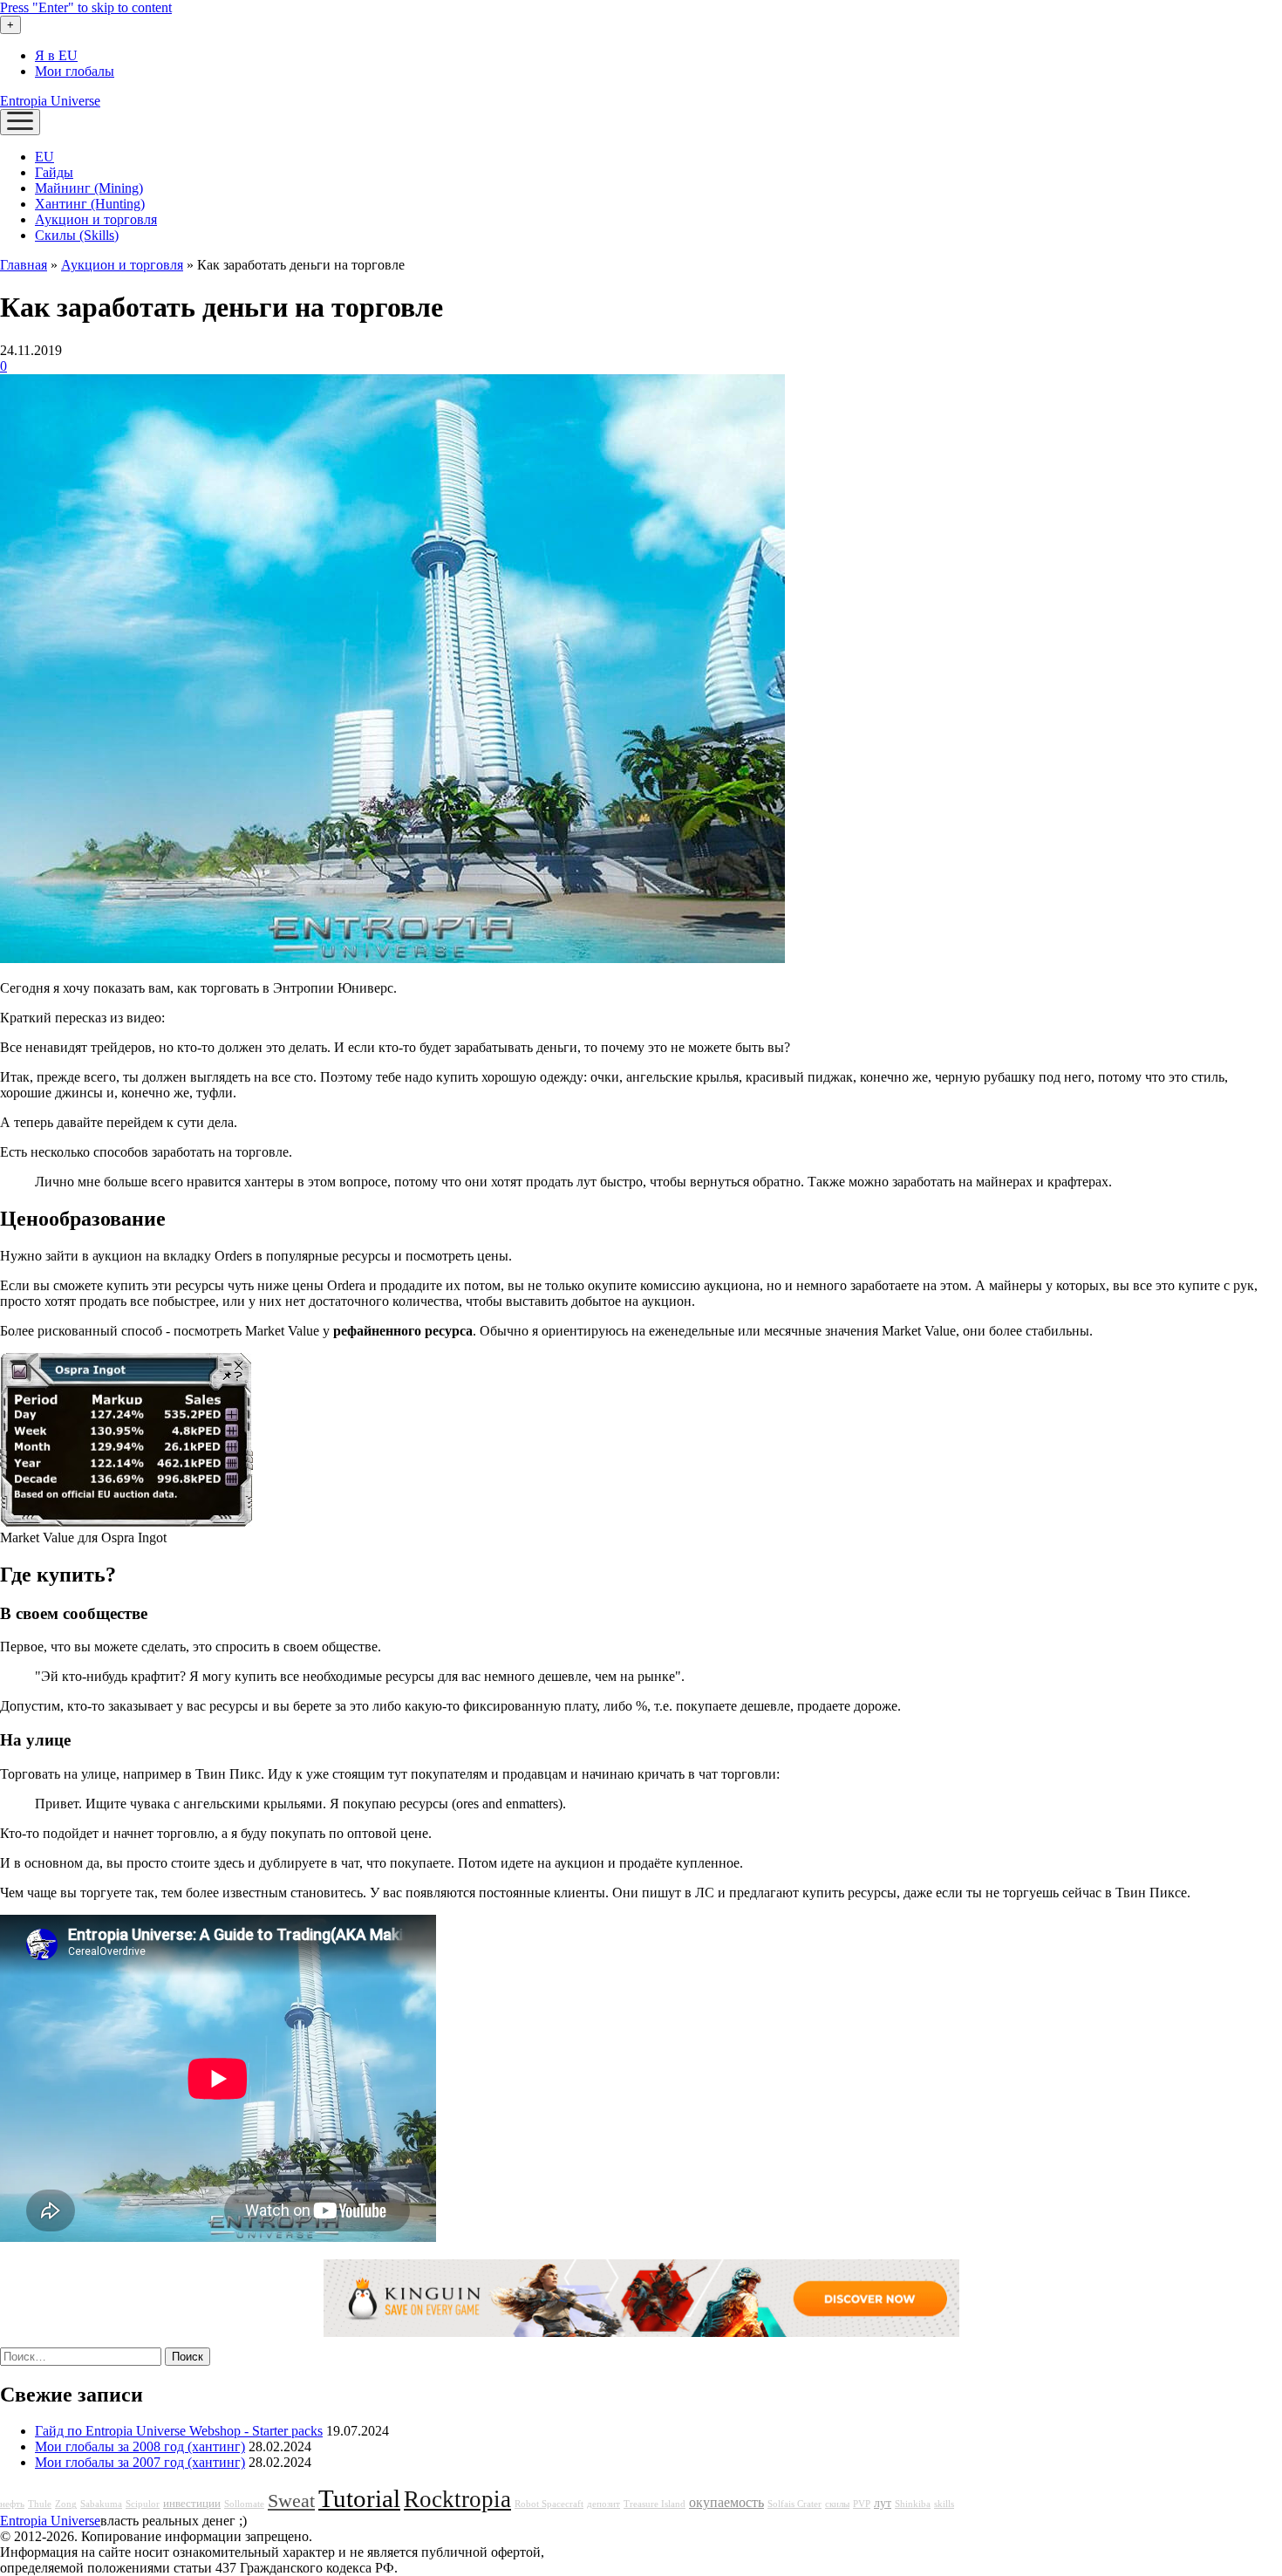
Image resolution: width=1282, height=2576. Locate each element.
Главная (24, 265)
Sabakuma (101, 2504)
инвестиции (192, 2504)
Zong (66, 2504)
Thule (40, 2504)
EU (44, 157)
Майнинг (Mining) (89, 188)
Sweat (291, 2501)
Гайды (54, 172)
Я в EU (56, 55)
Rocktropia (457, 2499)
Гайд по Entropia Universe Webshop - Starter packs (179, 2431)
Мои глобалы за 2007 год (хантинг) (140, 2462)
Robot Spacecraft (549, 2504)
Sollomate (244, 2504)
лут (883, 2503)
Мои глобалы (75, 71)
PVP (862, 2504)
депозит (603, 2504)
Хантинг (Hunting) (90, 204)
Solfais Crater (794, 2504)
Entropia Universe (50, 101)
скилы (837, 2504)
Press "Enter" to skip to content (86, 7)
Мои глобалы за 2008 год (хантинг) (140, 2446)
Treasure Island (655, 2504)
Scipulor (143, 2504)
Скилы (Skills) (77, 235)
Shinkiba (913, 2504)
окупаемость (726, 2503)
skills (944, 2504)
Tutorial (359, 2498)
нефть (12, 2504)
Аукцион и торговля (96, 219)
